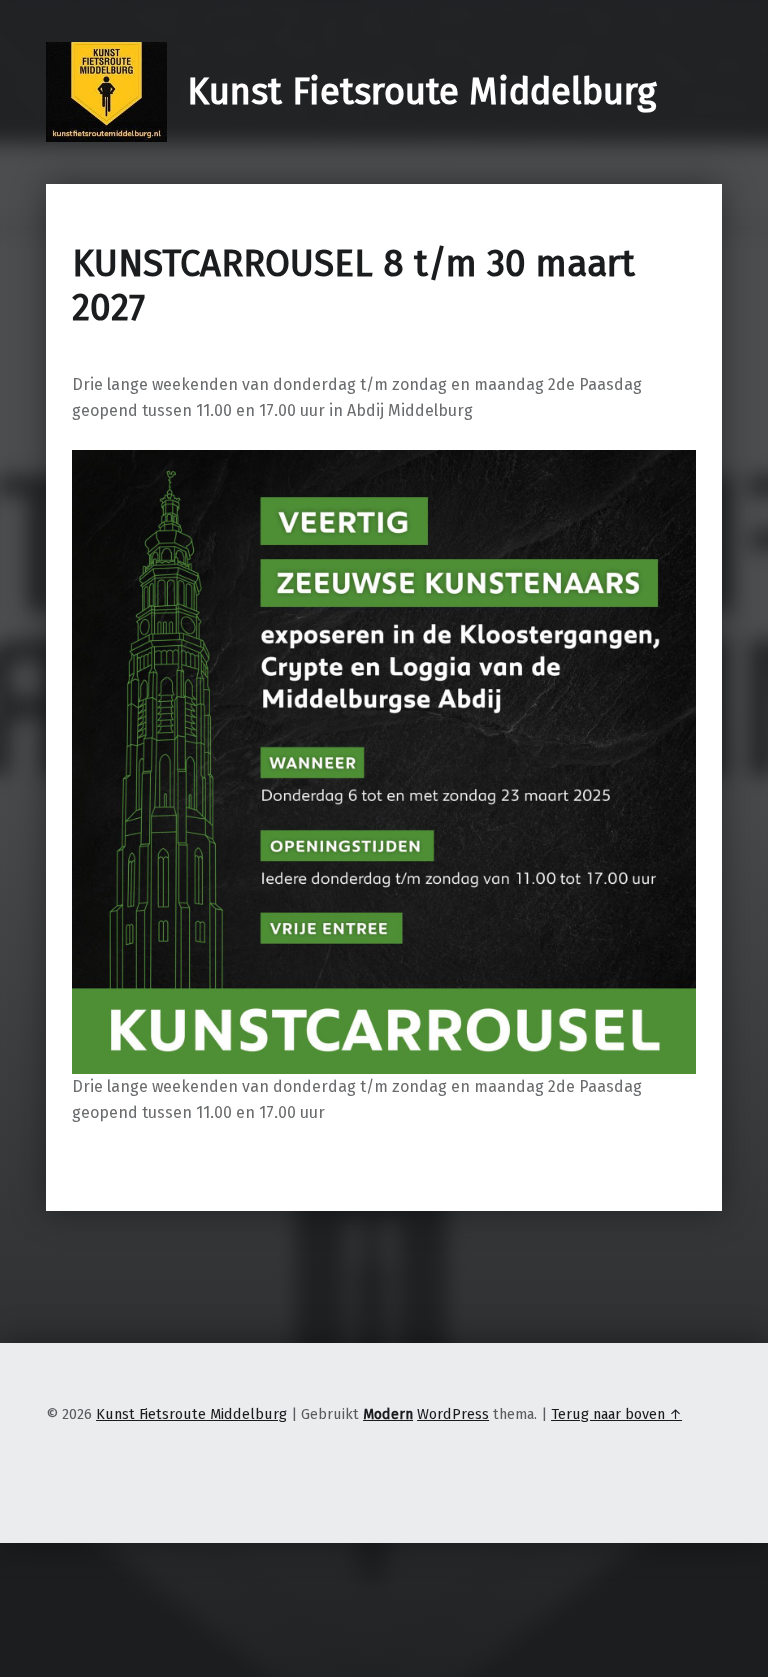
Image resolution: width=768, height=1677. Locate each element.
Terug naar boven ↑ (616, 1414)
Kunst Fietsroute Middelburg (421, 92)
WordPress (453, 1414)
